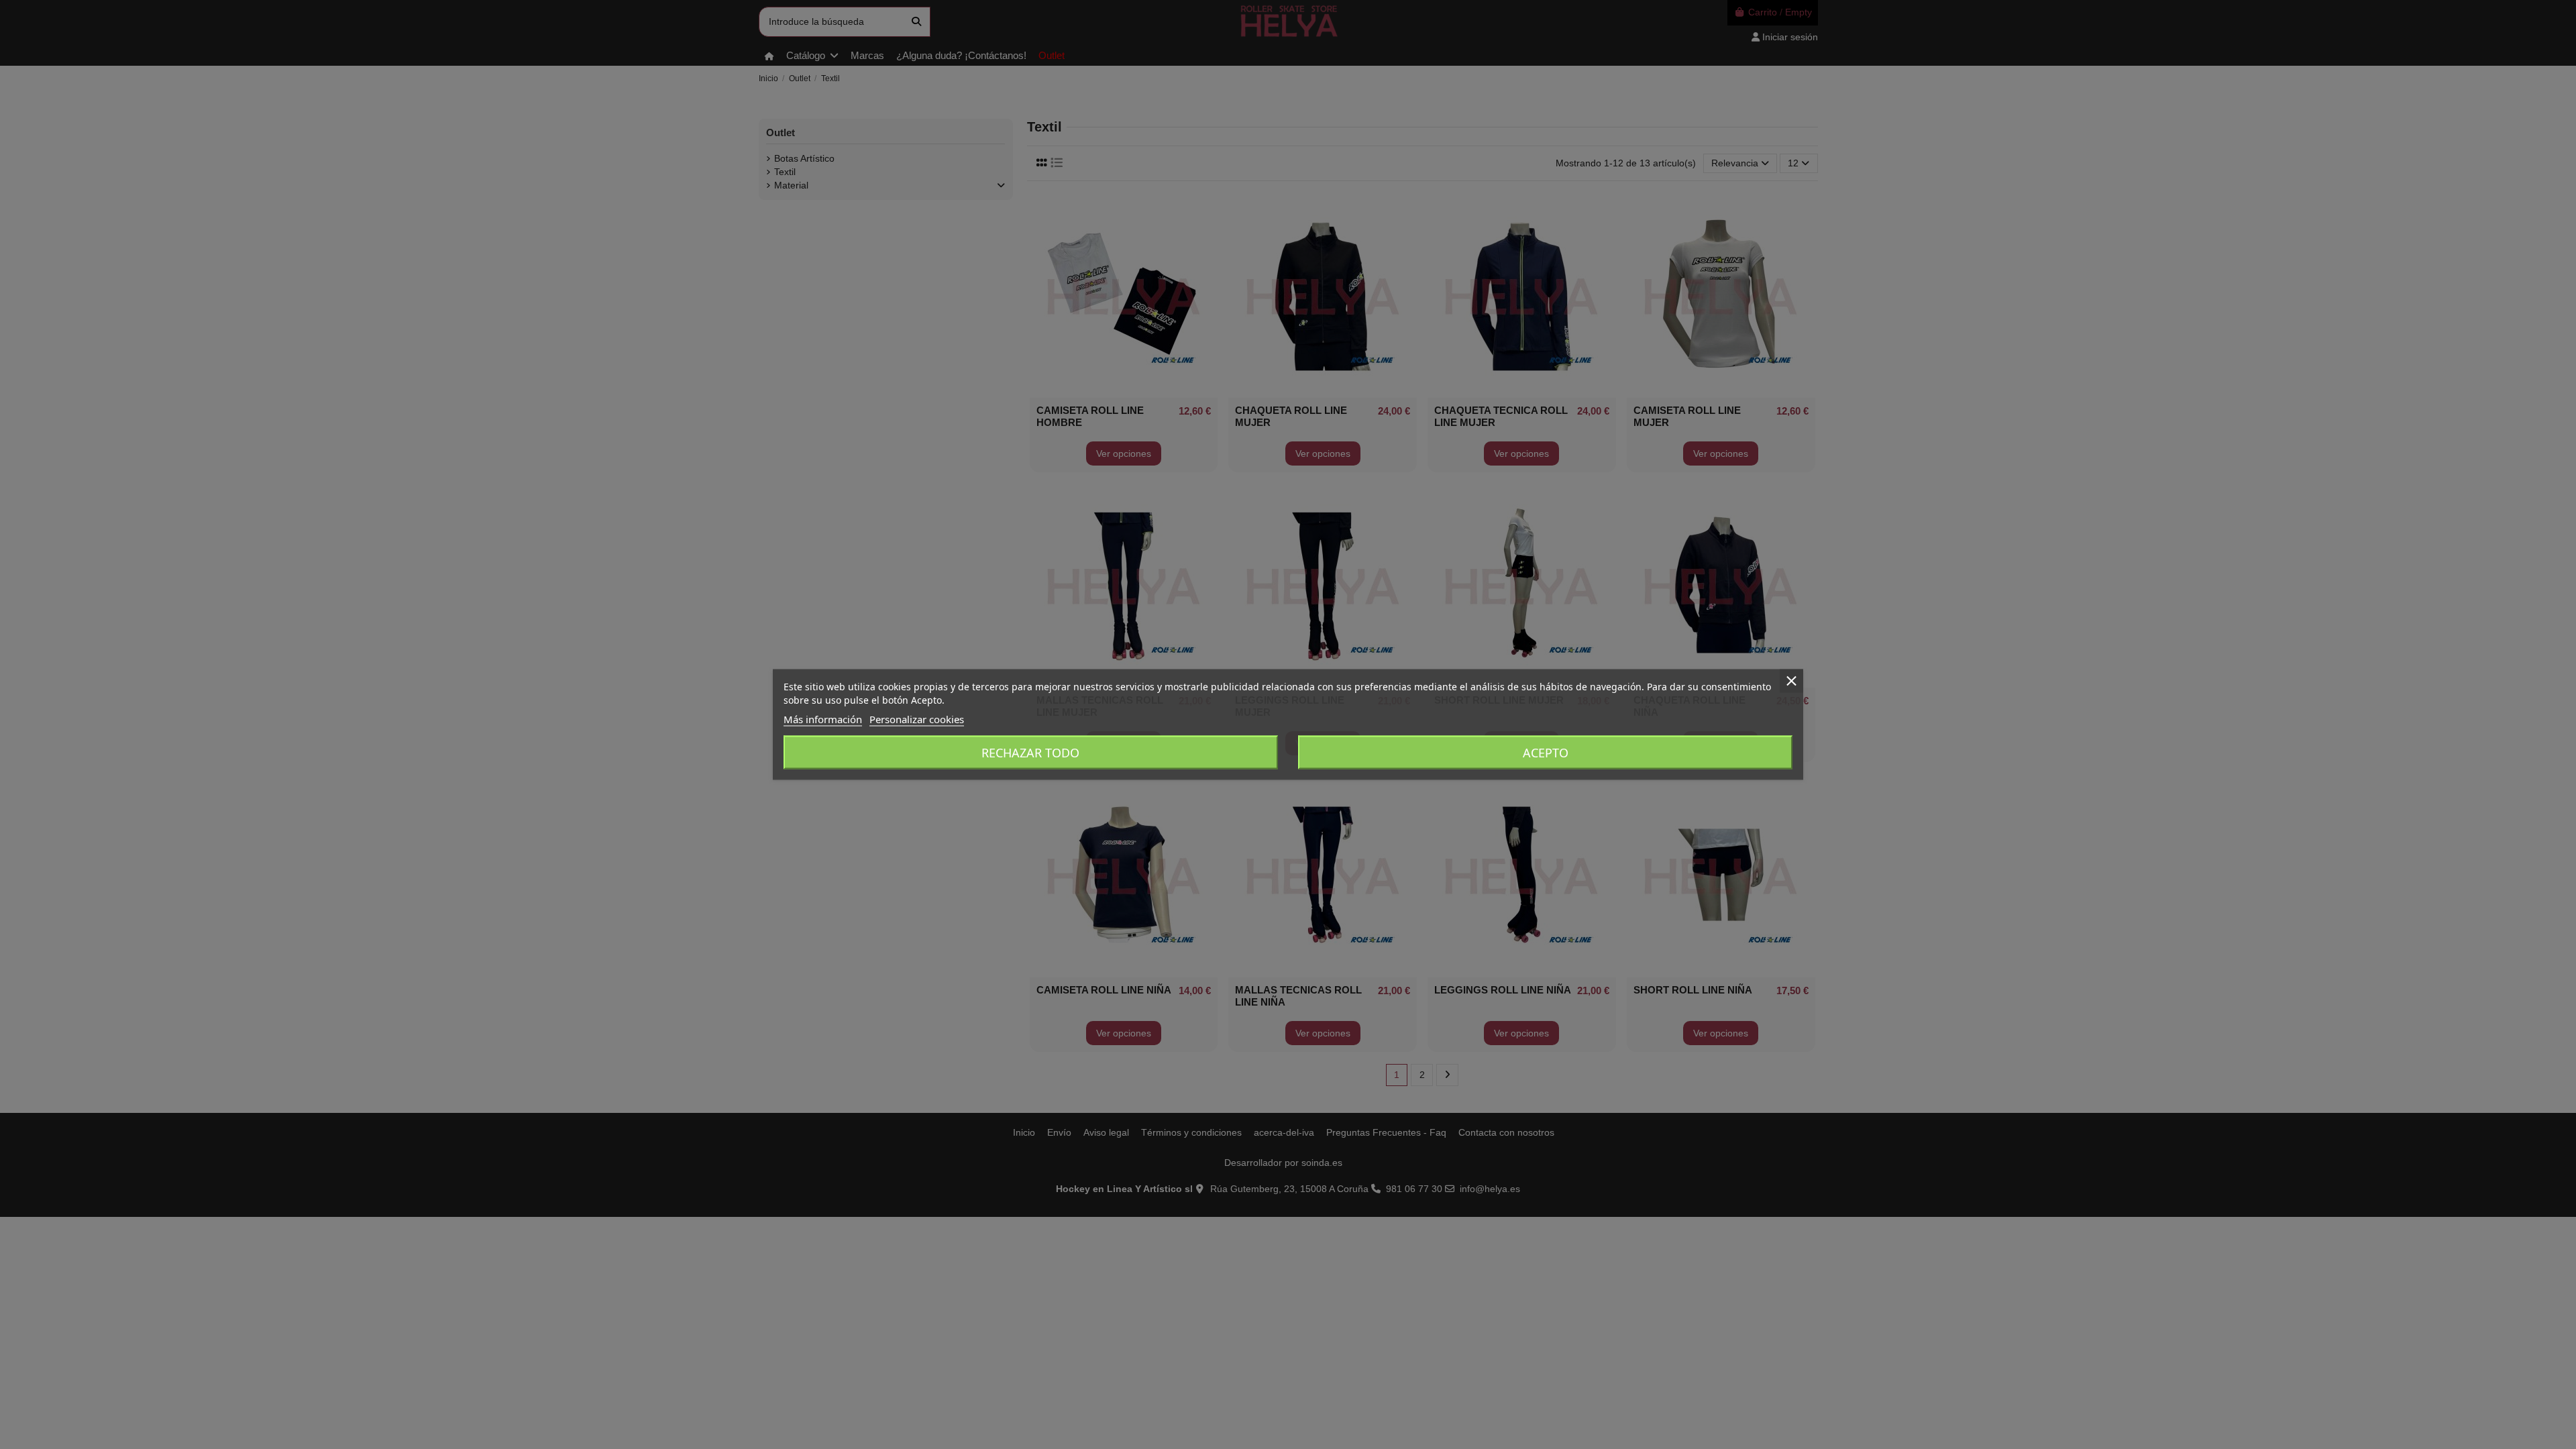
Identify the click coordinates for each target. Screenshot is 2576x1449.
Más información (823, 719)
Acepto (1546, 753)
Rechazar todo (1030, 753)
